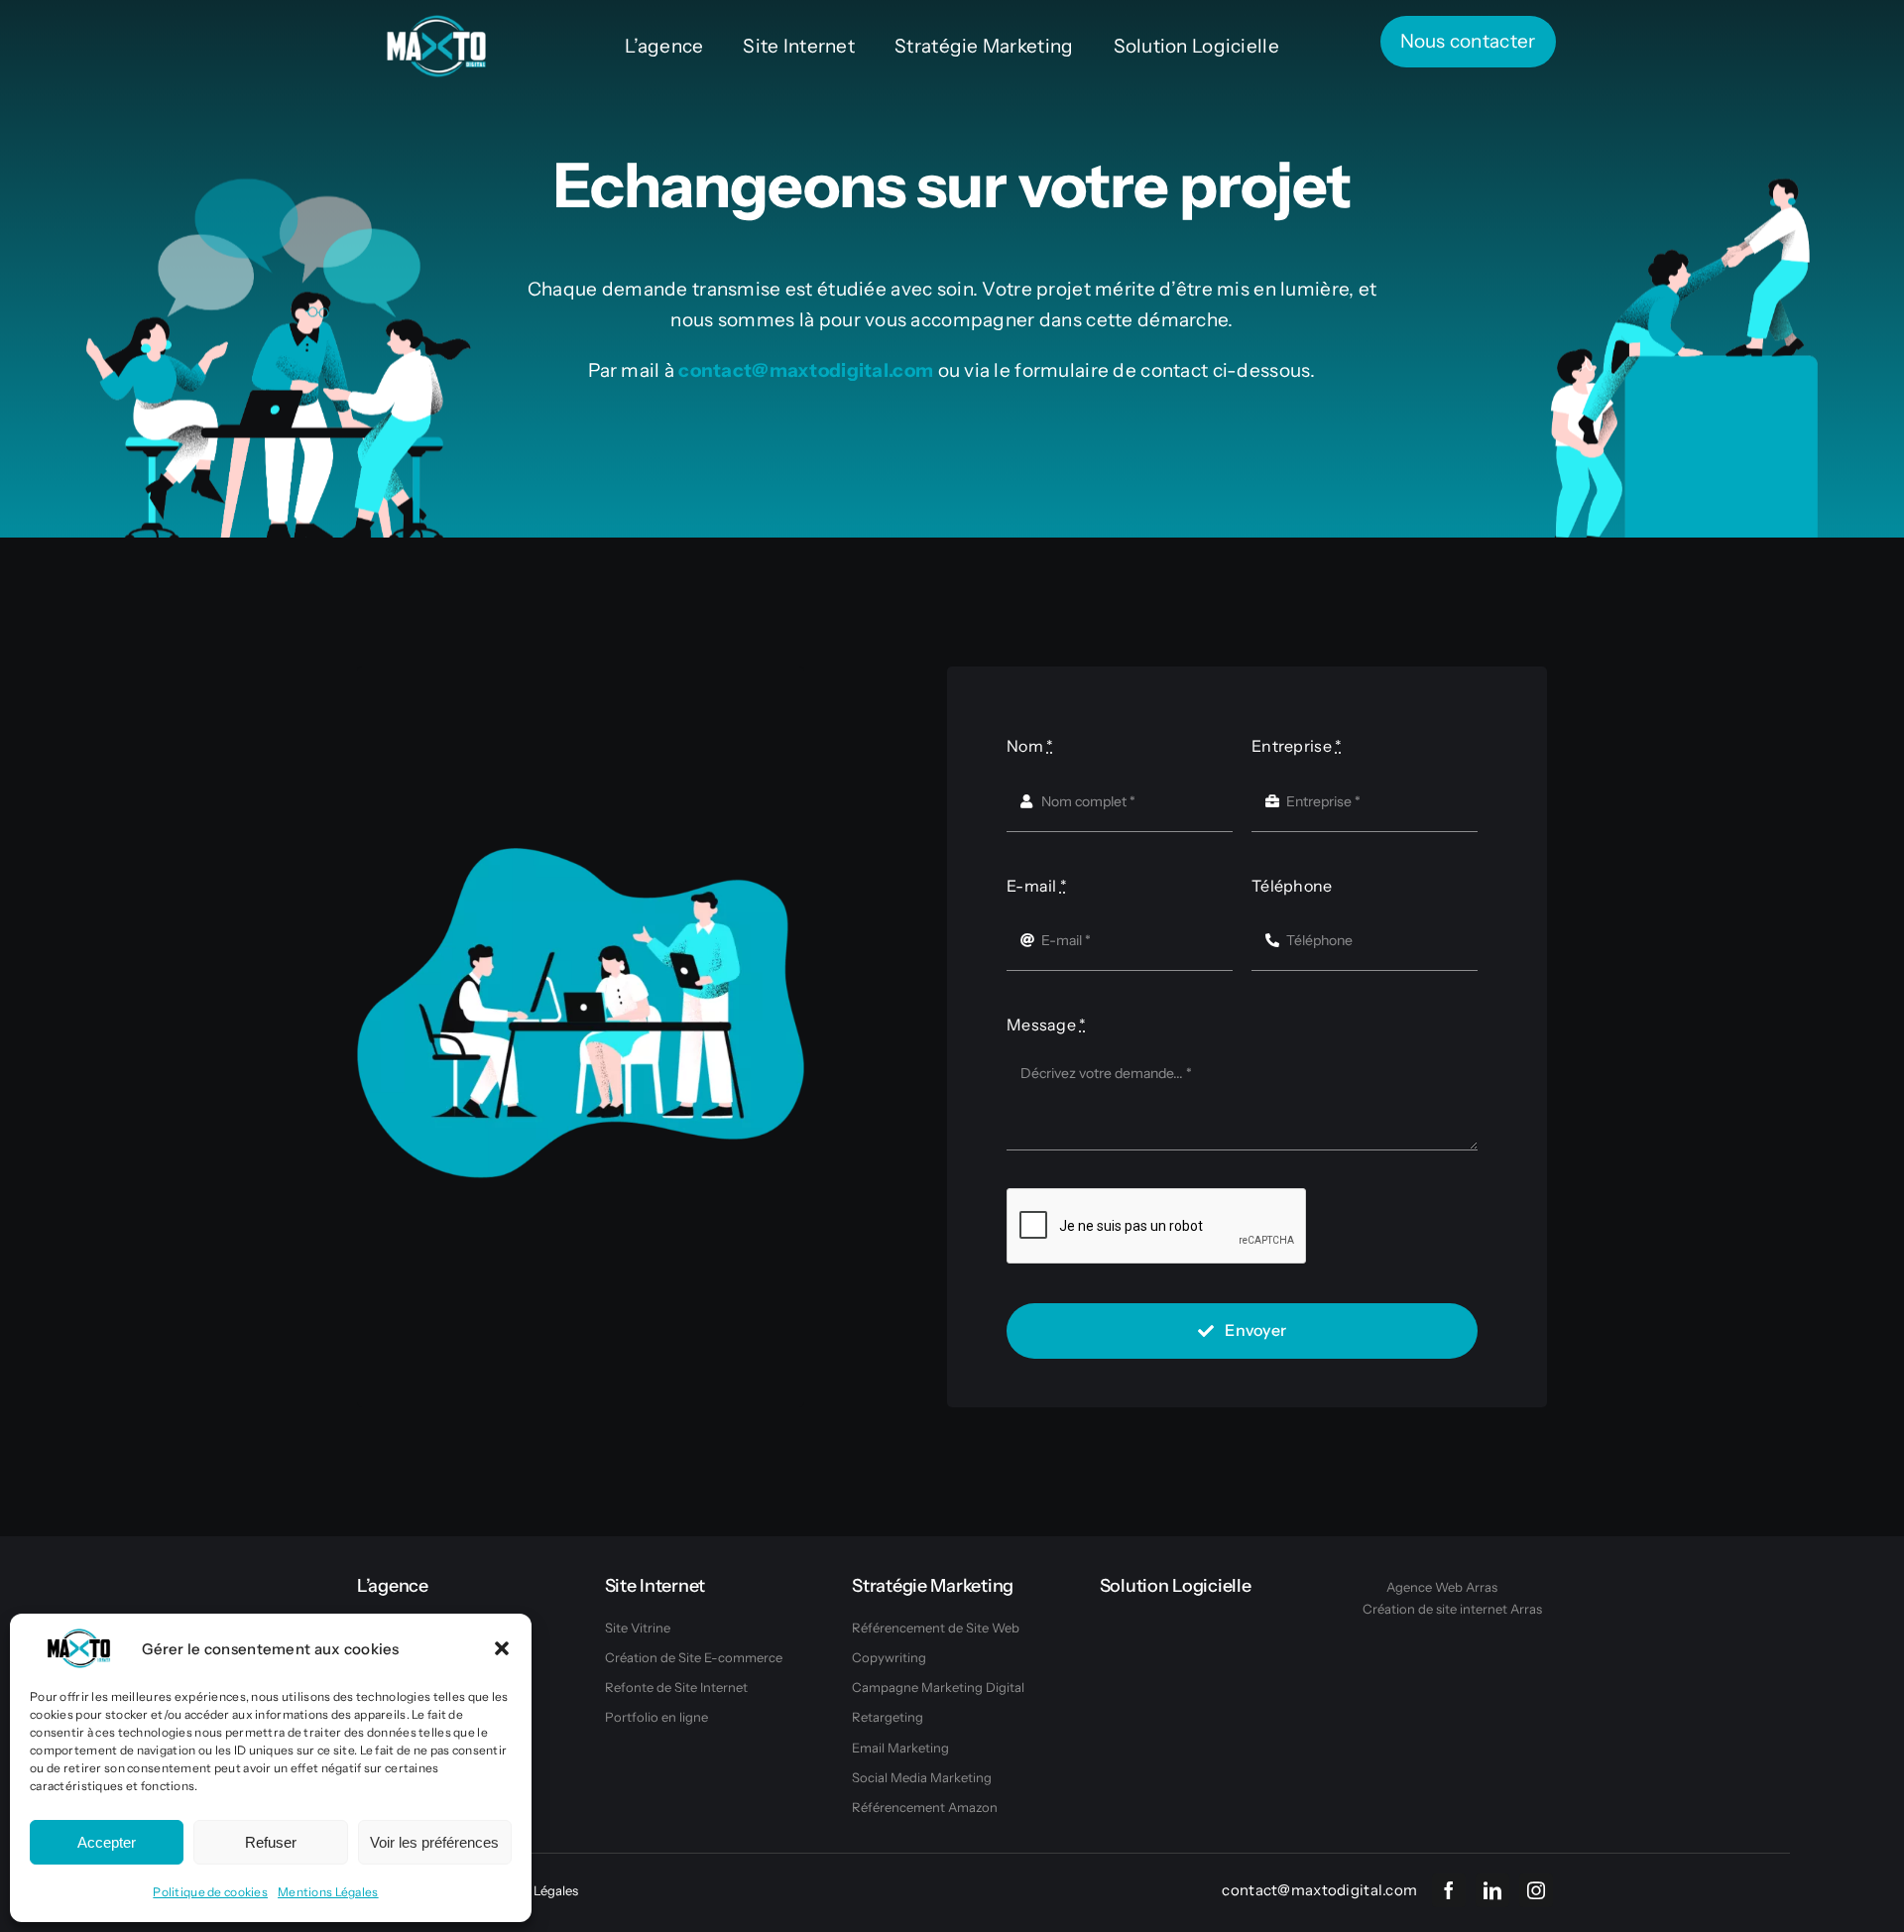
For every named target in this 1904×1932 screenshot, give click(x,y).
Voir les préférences (434, 1842)
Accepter (107, 1842)
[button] (502, 1648)
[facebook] (1449, 1890)
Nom (1030, 746)
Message (1047, 1025)
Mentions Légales (328, 1892)
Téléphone (1292, 886)
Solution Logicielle (1176, 1586)
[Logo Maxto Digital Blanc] (436, 24)
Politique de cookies (210, 1892)
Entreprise (1297, 746)
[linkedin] (1492, 1890)
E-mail (1037, 886)
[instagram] (1536, 1890)
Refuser (271, 1842)
